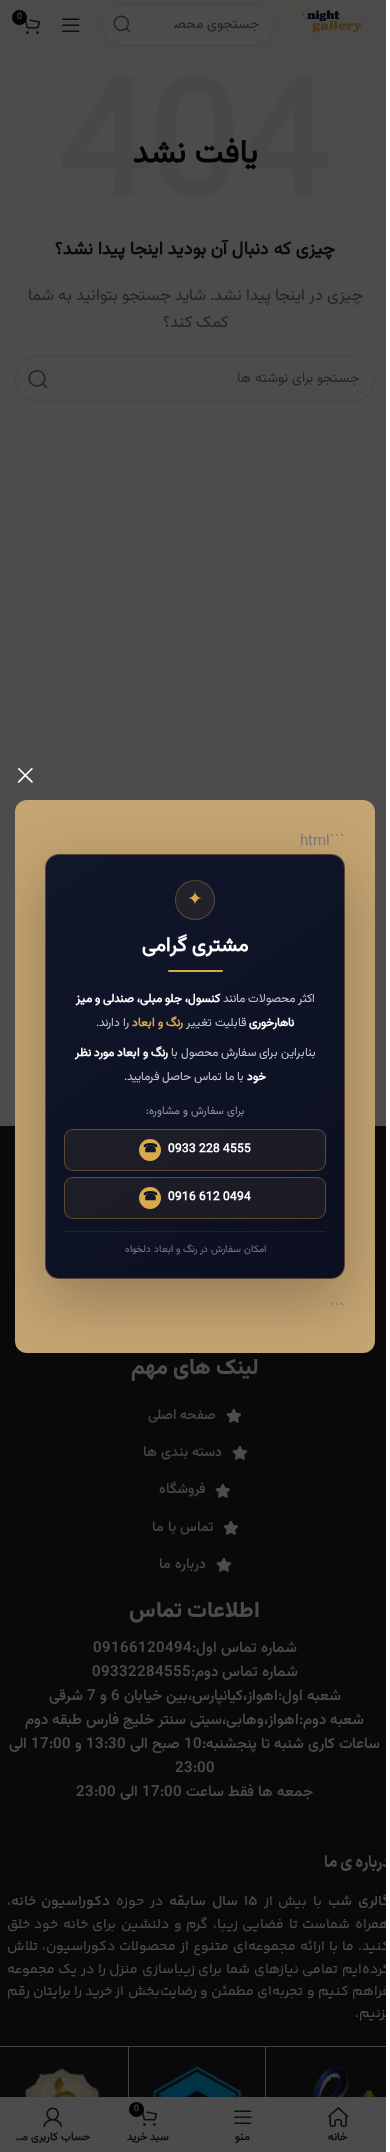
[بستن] (25, 775)
